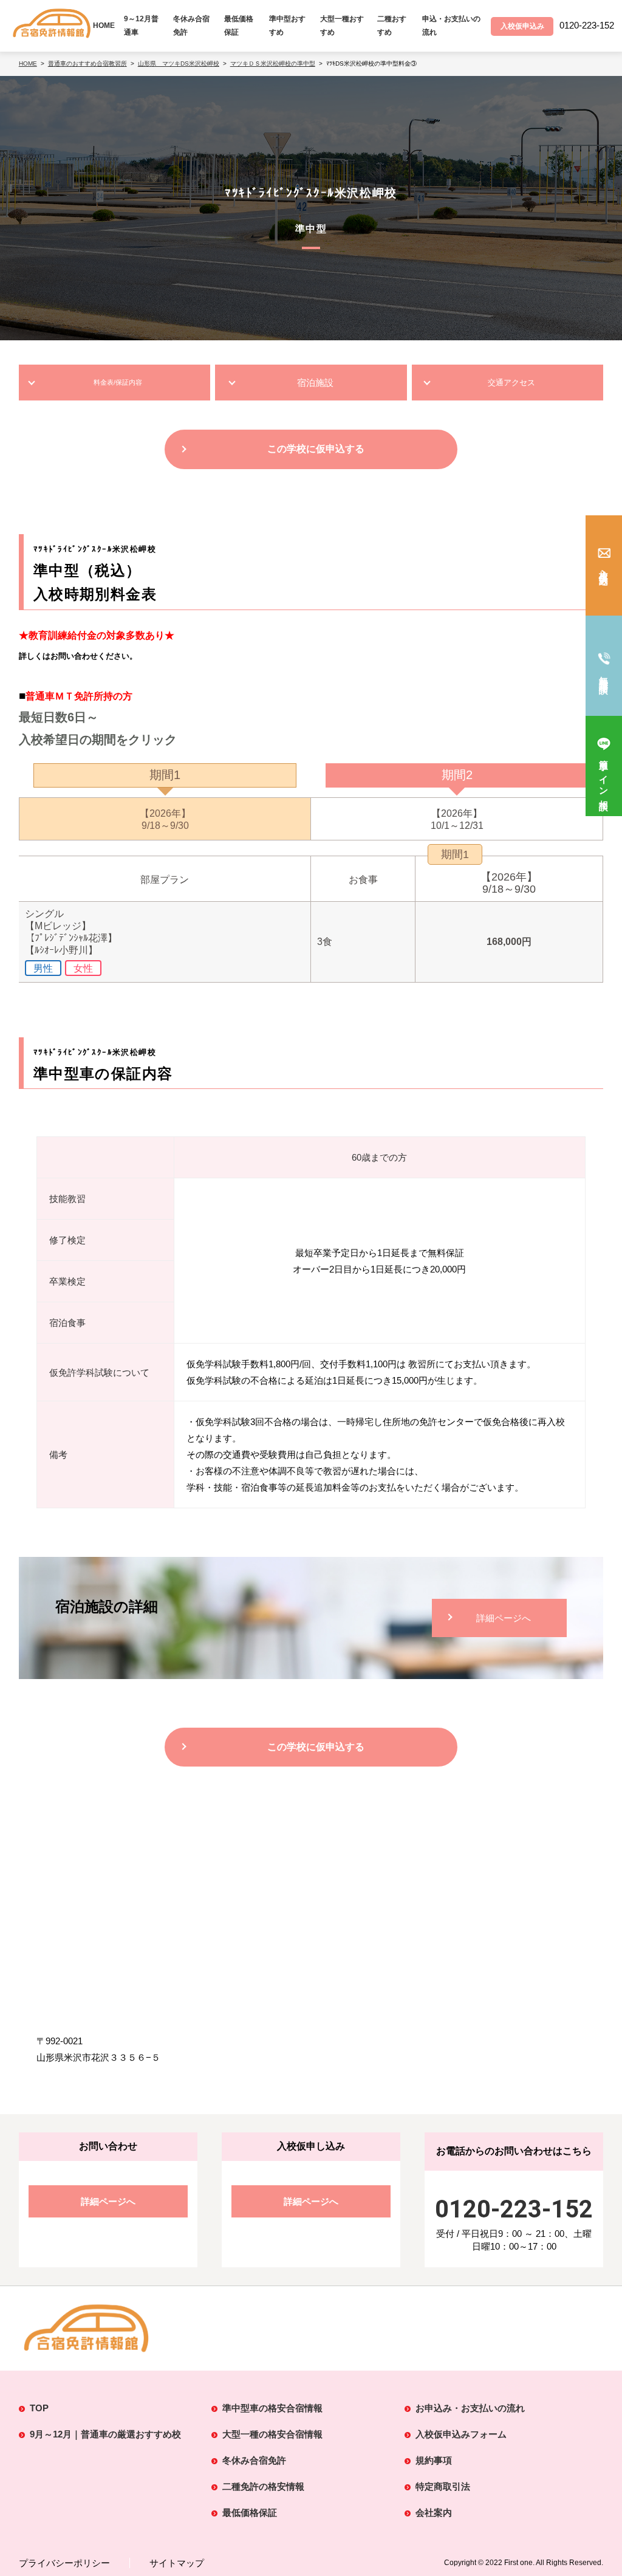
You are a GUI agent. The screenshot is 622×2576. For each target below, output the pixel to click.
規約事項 (434, 2460)
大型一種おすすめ (342, 26)
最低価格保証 (239, 26)
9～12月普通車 (141, 26)
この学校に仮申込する (316, 449)
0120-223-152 (514, 2209)
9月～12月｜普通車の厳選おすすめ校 (105, 2434)
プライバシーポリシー (64, 2563)
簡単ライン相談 (604, 775)
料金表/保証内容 (118, 382)
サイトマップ (177, 2563)
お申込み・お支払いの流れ (470, 2408)
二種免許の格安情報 (263, 2486)
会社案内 (434, 2512)
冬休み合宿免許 (191, 26)
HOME (104, 26)
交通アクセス (511, 383)
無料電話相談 (604, 675)
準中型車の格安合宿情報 (272, 2408)
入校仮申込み (604, 573)
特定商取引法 (443, 2486)
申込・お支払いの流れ (451, 26)
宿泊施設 (315, 383)
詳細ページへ (504, 1618)
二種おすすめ (392, 26)
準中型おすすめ (287, 26)
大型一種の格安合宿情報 (272, 2434)
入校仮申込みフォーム (461, 2434)
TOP (39, 2408)
